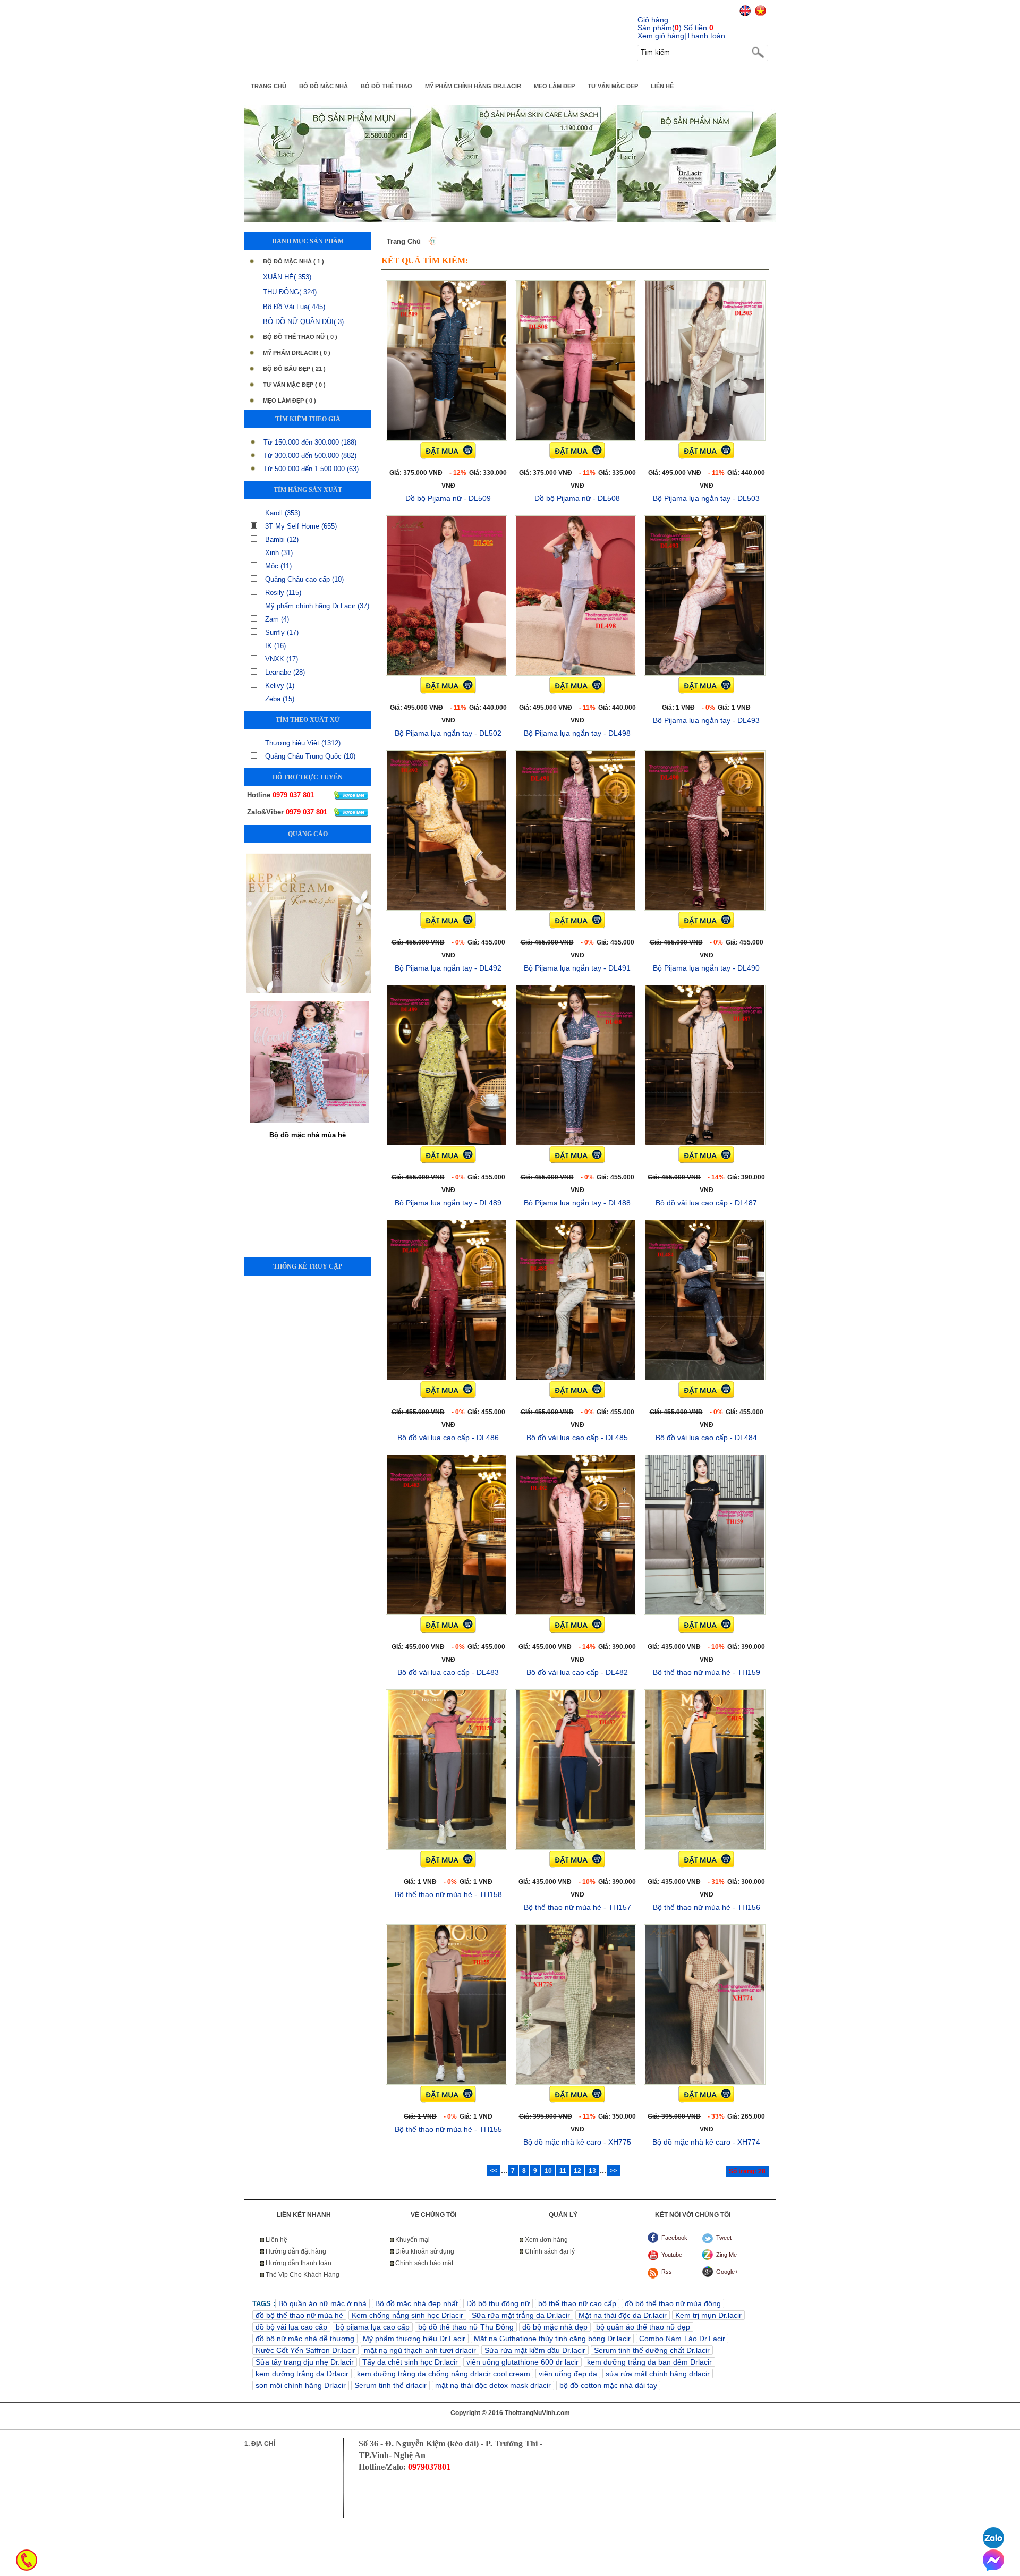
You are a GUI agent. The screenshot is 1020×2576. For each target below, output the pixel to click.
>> (614, 2171)
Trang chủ (404, 241)
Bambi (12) (282, 539)
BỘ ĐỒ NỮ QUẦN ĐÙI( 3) (303, 322)
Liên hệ (277, 2240)
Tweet (724, 2238)
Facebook (674, 2238)
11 (563, 2171)
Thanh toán (706, 36)
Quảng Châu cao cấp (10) (304, 579)
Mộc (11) (278, 566)
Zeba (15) (280, 699)
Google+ (727, 2272)
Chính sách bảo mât (424, 2263)
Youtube (672, 2255)
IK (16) (275, 646)
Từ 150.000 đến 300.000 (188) (310, 442)
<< (494, 2171)
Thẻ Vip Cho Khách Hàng (303, 2275)
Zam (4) (277, 619)
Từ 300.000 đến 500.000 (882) (310, 456)
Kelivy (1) (280, 686)
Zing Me (726, 2255)
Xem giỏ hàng (661, 36)
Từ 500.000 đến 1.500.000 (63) (311, 469)
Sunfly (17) (282, 632)
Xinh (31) (279, 553)
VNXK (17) (282, 659)
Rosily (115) (283, 593)
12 (577, 2171)
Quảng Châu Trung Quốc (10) (310, 756)
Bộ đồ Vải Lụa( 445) (294, 307)
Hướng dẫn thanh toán (299, 2263)
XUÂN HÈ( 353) (287, 277)
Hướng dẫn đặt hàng (296, 2251)
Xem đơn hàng (546, 2240)
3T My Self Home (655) (301, 526)
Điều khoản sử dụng (425, 2251)
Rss (667, 2272)
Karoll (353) (283, 513)
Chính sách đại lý (550, 2251)
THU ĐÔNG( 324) (290, 292)
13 (592, 2171)
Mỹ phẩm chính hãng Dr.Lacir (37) (317, 606)
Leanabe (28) (285, 672)
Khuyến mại (413, 2240)
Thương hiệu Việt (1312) (303, 743)
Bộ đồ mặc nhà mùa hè (308, 987)
